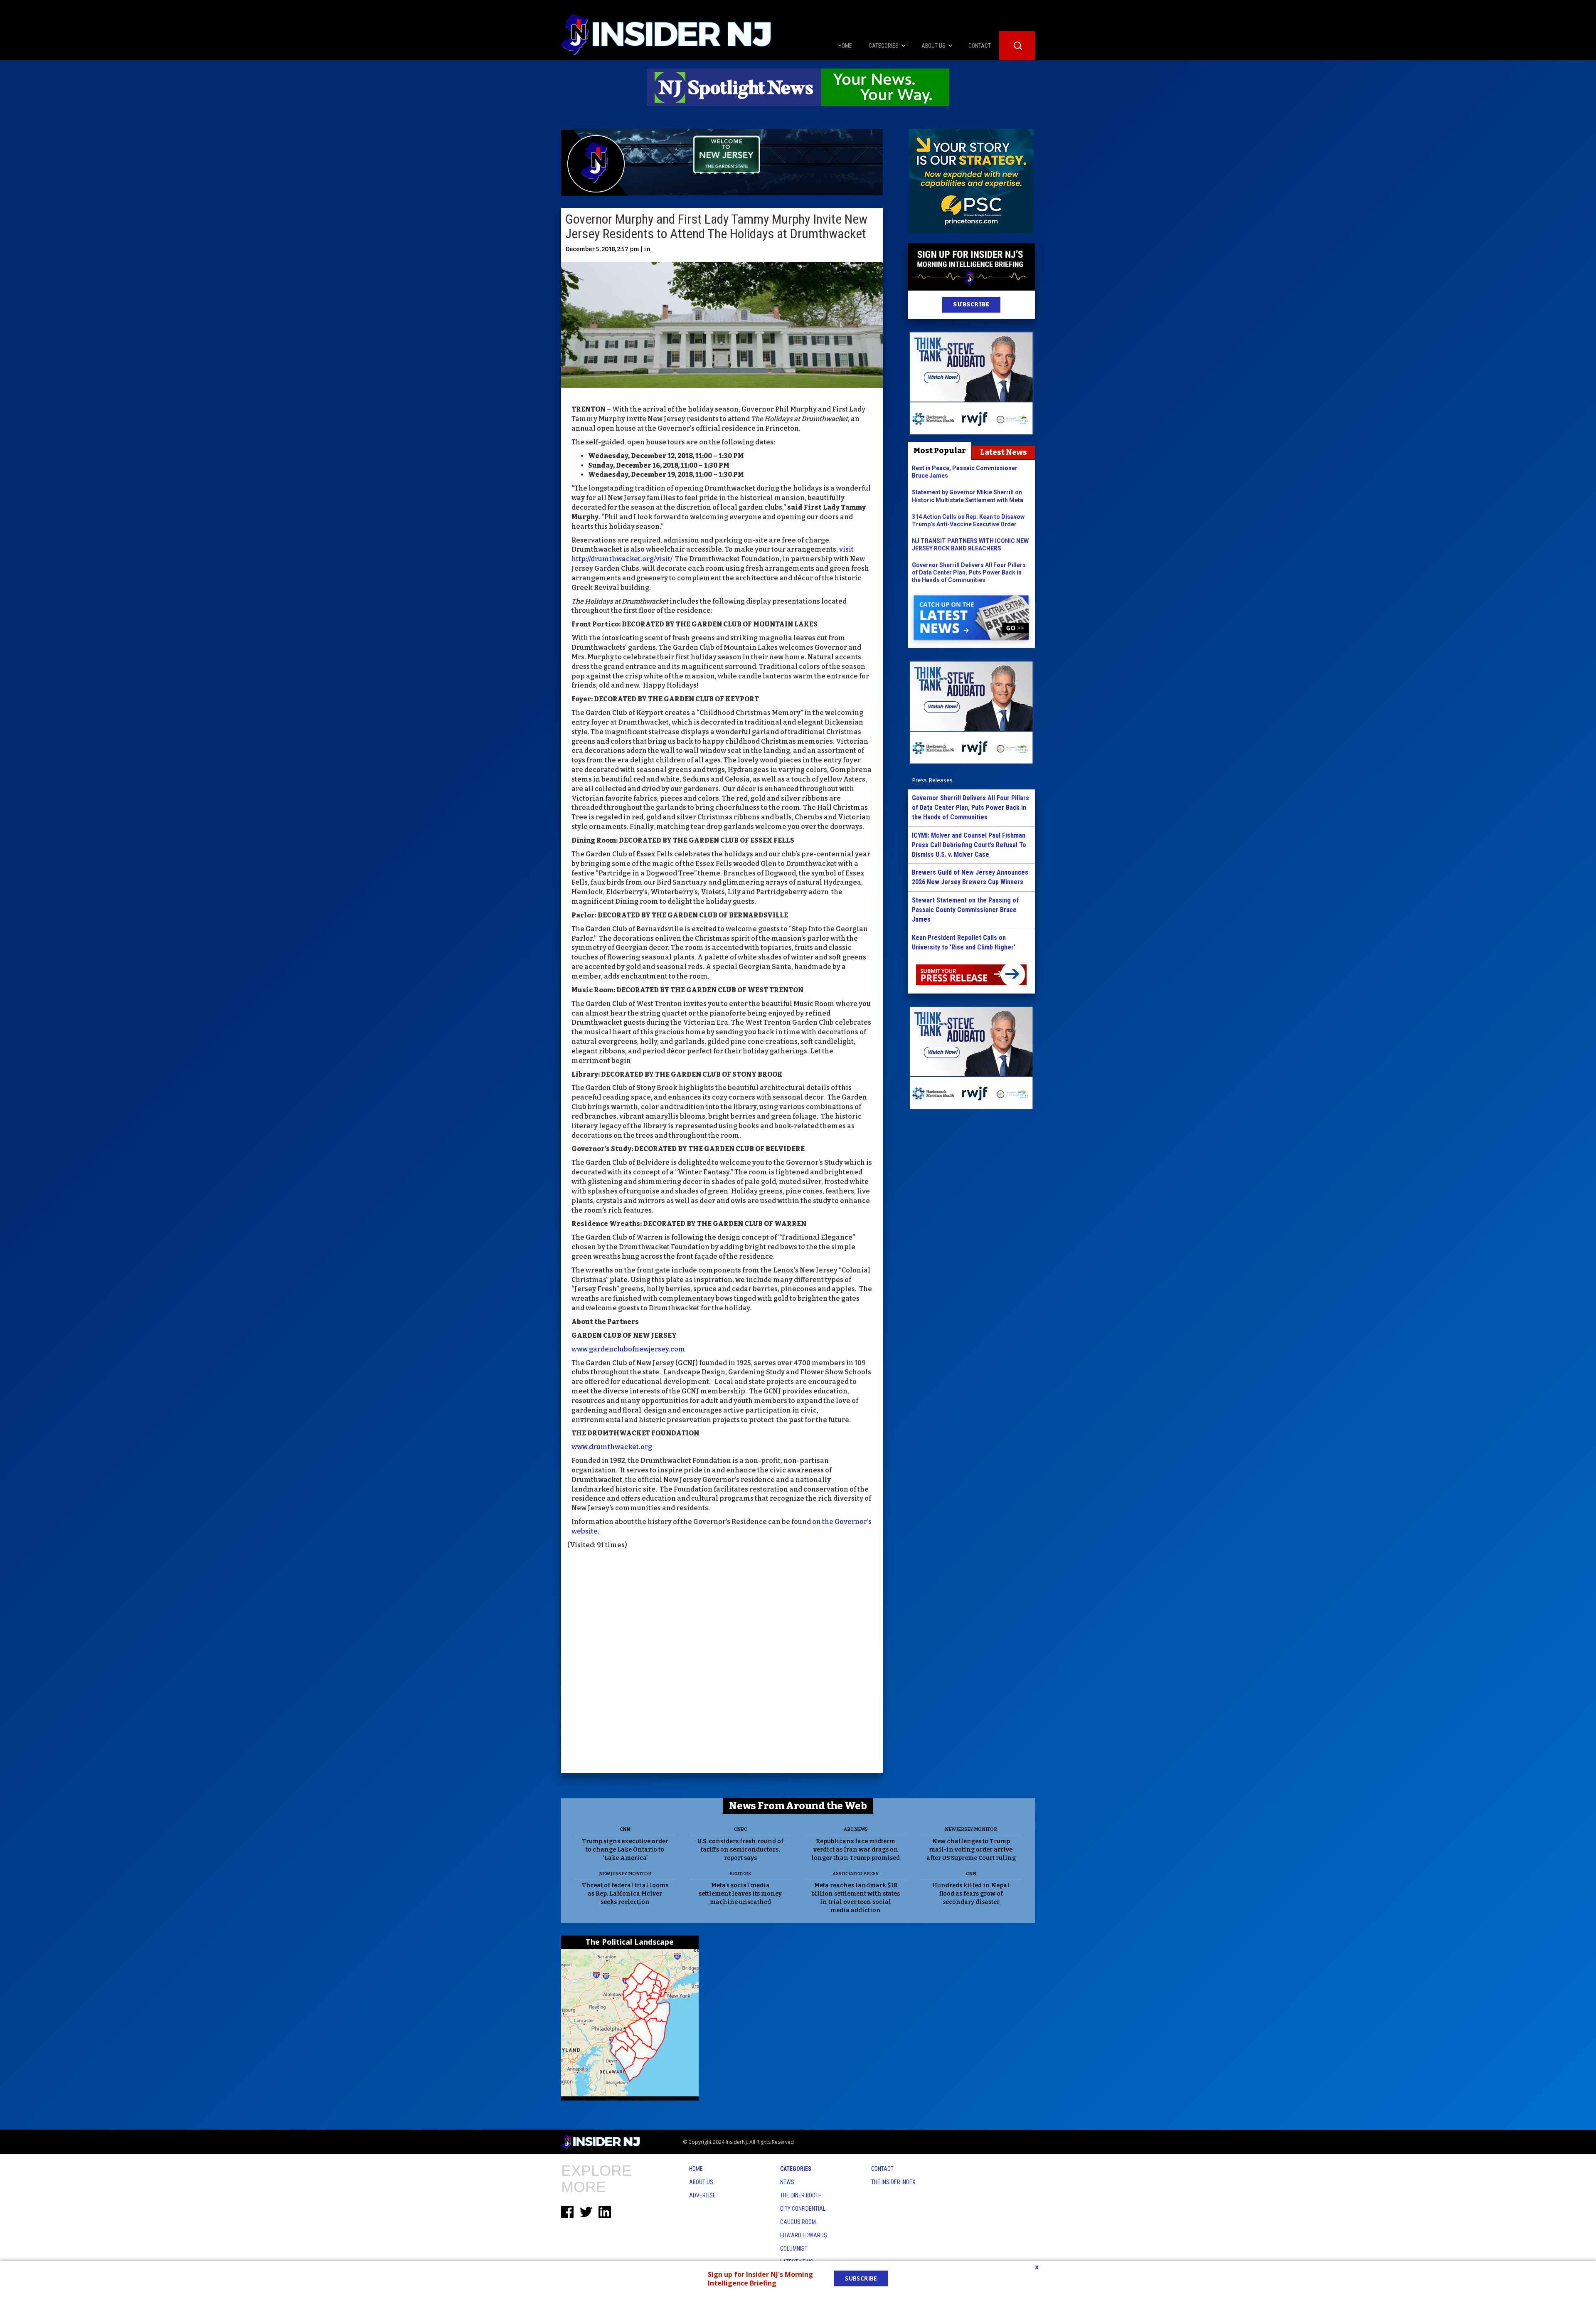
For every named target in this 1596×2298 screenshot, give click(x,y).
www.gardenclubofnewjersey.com (629, 1349)
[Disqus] (722, 1662)
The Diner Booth (801, 2195)
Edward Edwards (804, 2235)
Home (696, 2169)
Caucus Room (798, 2222)
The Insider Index (893, 2182)
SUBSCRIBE (971, 305)
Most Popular (940, 451)
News (787, 2182)
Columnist (794, 2249)
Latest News (1004, 452)
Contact (882, 2169)
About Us (701, 2182)
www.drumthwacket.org (612, 1447)
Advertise (702, 2195)
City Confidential (803, 2209)
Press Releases (932, 780)
